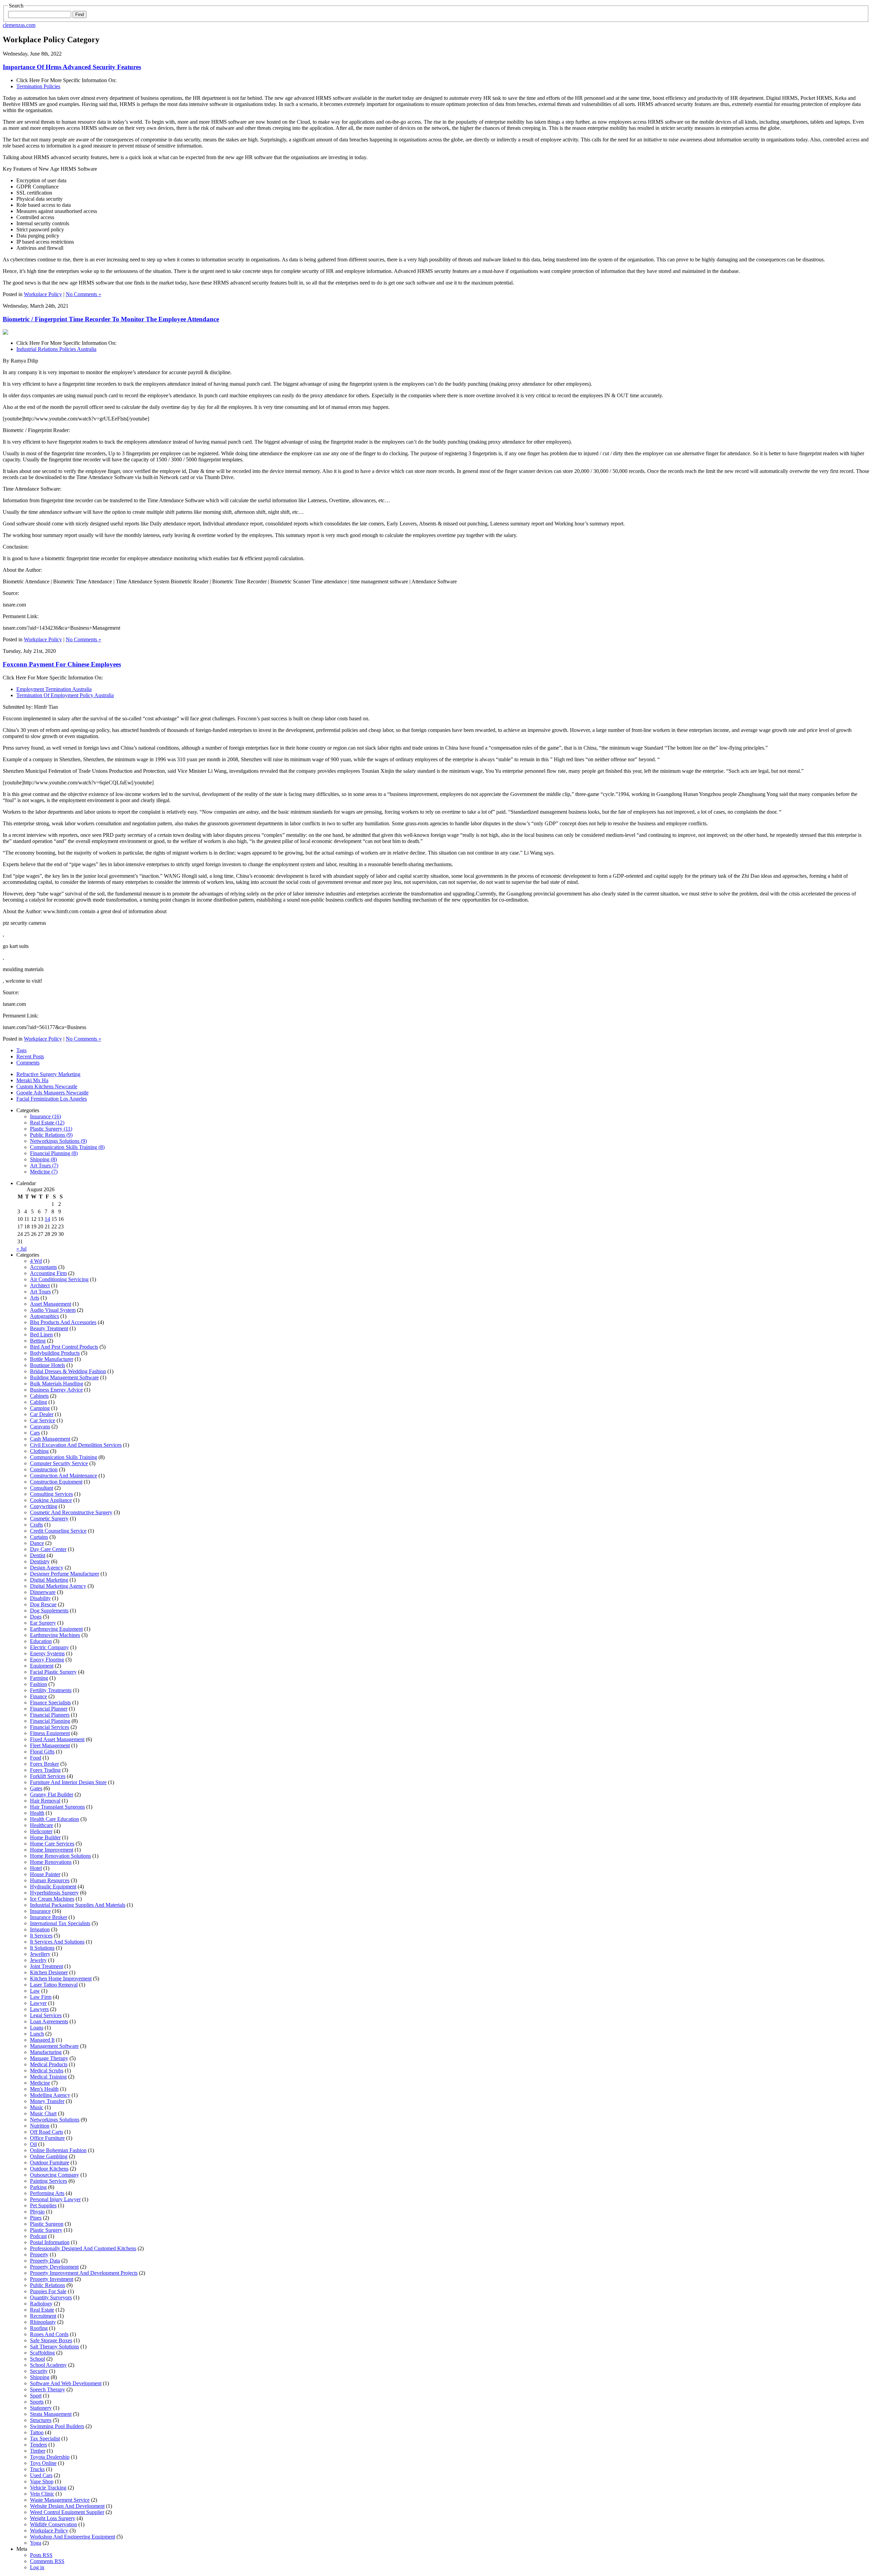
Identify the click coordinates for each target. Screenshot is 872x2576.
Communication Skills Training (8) (67, 1147)
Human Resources (50, 1880)
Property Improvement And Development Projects (84, 2273)
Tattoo (37, 2432)
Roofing (39, 2328)
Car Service (43, 1420)
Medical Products (49, 2064)
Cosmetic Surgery (49, 1519)
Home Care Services (52, 1844)
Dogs (36, 1617)
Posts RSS (41, 2555)
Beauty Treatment (49, 1328)
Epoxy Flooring (47, 1660)
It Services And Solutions (57, 1942)
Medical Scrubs (47, 2071)
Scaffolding (42, 2353)
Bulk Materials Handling (57, 1384)
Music (37, 2107)
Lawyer (38, 2003)
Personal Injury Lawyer (55, 2199)
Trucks (37, 2469)
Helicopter (41, 1831)
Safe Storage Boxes (51, 2340)
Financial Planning (50, 1721)
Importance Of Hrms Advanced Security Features (72, 67)
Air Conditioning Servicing (59, 1279)
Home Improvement (52, 1850)
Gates (36, 1788)
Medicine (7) (44, 1172)
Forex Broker (44, 1764)
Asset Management (51, 1304)
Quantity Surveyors (51, 2297)
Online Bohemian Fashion (58, 2150)
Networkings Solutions (55, 2120)
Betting (38, 1341)
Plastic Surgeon (47, 2224)
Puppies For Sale (48, 2291)
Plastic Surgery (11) (51, 1129)
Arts (35, 1298)
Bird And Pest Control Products (64, 1347)
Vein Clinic (42, 2494)
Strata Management (51, 2414)
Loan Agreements (49, 2021)
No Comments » (83, 294)
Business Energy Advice (56, 1390)
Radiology (41, 2304)
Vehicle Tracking (48, 2488)
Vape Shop (42, 2481)
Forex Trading (45, 1770)
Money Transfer (47, 2101)
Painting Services (49, 2181)
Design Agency (47, 1568)
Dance (37, 1543)
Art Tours (40, 1292)
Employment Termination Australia (54, 689)
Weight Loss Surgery (53, 2518)
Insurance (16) (45, 1116)
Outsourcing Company (54, 2175)
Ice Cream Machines (52, 1899)
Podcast (38, 2236)
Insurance (40, 1911)
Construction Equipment (56, 1482)
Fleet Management (50, 1745)
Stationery (41, 2408)
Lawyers (39, 2009)
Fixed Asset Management (57, 1739)
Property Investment (52, 2279)
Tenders (38, 2445)
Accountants (43, 1267)
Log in (37, 2567)
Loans (37, 2028)
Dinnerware (43, 1592)
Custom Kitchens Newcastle (47, 1086)
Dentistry (40, 1561)
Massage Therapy (49, 2058)
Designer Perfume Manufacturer (65, 1574)
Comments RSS (47, 2561)
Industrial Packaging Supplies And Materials (78, 1905)
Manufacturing (46, 2052)
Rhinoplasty (43, 2322)
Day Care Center (48, 1549)
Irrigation (40, 1929)
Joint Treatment (46, 1966)
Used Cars (41, 2475)
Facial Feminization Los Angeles (52, 1099)
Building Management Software (64, 1377)
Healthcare (42, 1825)
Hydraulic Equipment (53, 1887)
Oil (33, 2144)
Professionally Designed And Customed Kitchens (83, 2248)
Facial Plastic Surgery (53, 1672)
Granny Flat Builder (52, 1795)
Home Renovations (51, 1862)
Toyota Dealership (50, 2457)
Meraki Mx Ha (32, 1080)
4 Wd (36, 1261)
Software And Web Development (66, 2383)
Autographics (44, 1316)
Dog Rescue (43, 1604)
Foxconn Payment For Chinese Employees (62, 664)
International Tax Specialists (60, 1923)
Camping (40, 1408)
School (37, 2359)
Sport (36, 2396)
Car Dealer (42, 1414)
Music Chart (43, 2113)
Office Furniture (47, 2138)
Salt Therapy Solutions (54, 2347)
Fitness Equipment (50, 1733)
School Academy (48, 2365)
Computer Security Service (59, 1463)
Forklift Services (48, 1776)
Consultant (42, 1488)
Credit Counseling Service (58, 1531)
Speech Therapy (48, 2389)
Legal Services (46, 2015)
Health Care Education (54, 1819)
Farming (39, 1678)
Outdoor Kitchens (49, 2169)
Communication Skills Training (64, 1457)
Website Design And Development (67, 2506)
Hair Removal (45, 1801)
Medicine (40, 2083)
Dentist (38, 1555)
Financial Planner (49, 1709)
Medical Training (48, 2077)
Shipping (40, 2377)
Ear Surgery (43, 1623)
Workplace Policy (43, 294)
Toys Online (43, 2463)
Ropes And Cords (49, 2334)
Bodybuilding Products (55, 1353)
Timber (38, 2451)
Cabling (38, 1402)
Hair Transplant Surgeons (57, 1807)
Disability (40, 1598)
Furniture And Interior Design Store (68, 1782)
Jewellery (40, 1954)
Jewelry (38, 1960)
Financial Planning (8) (54, 1153)
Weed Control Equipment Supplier (67, 2512)
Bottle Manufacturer (52, 1359)
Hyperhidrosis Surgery (54, 1893)
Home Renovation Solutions (60, 1856)
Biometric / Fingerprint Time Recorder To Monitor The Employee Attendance (111, 319)
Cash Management (50, 1439)
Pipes (36, 2218)
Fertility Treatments (51, 1690)
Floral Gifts (42, 1752)
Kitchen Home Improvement (61, 1979)
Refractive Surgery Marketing (48, 1074)
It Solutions (42, 1948)
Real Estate (42, 2310)
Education (41, 1641)
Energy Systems (47, 1653)
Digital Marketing (49, 1580)
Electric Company (49, 1647)
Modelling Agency (50, 2095)
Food (36, 1758)
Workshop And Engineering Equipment (73, 2537)
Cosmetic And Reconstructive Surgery (71, 1512)
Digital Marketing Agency (58, 1586)
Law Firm (41, 1997)
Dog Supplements (49, 1611)
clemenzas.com (19, 25)
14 (47, 1219)
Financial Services (50, 1727)
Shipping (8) (43, 1159)
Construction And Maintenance (64, 1476)
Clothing (39, 1451)
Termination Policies (38, 86)
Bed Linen (41, 1335)
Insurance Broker (49, 1917)
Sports (37, 2402)
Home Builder (45, 1837)
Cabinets (39, 1396)
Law (35, 1991)
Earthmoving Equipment (56, 1629)
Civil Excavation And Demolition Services (76, 1445)
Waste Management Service (60, 2500)
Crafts (36, 1525)
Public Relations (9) (51, 1135)
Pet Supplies (43, 2205)
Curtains (39, 1537)
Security (39, 2371)
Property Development (54, 2267)
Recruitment (43, 2316)
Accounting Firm (48, 1273)
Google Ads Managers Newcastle (52, 1093)
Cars (35, 1433)
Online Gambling (49, 2156)
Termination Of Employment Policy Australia (65, 695)
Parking (38, 2187)
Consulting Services (51, 1494)
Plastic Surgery (46, 2230)
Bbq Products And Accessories (63, 1322)
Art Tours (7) (44, 1166)
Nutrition (40, 2126)
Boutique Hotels (48, 1365)
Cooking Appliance (51, 1500)
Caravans (40, 1427)
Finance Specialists (50, 1703)
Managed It (42, 2040)
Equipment (42, 1666)
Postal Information (50, 2242)
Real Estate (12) (47, 1123)
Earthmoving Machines (55, 1635)
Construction (44, 1469)
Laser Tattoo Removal (54, 1985)
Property (39, 2255)
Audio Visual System (53, 1310)
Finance (38, 1696)
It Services (41, 1936)
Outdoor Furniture (50, 2163)
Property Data (45, 2261)
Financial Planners (50, 1715)
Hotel (36, 1868)
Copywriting (44, 1506)
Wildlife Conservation (53, 2524)
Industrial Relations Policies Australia (56, 349)
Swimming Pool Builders (57, 2426)
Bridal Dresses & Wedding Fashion (68, 1371)
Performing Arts (47, 2193)
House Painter (45, 1874)
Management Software (54, 2046)
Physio (37, 2212)
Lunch (37, 2034)
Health (37, 1813)
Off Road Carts (46, 2132)
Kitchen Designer (49, 1972)
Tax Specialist (45, 2439)
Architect (40, 1285)
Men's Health (44, 2089)
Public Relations (48, 2285)
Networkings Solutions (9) (58, 1141)
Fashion (38, 1684)
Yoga (36, 2543)
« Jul (21, 1249)
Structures (41, 2420)
